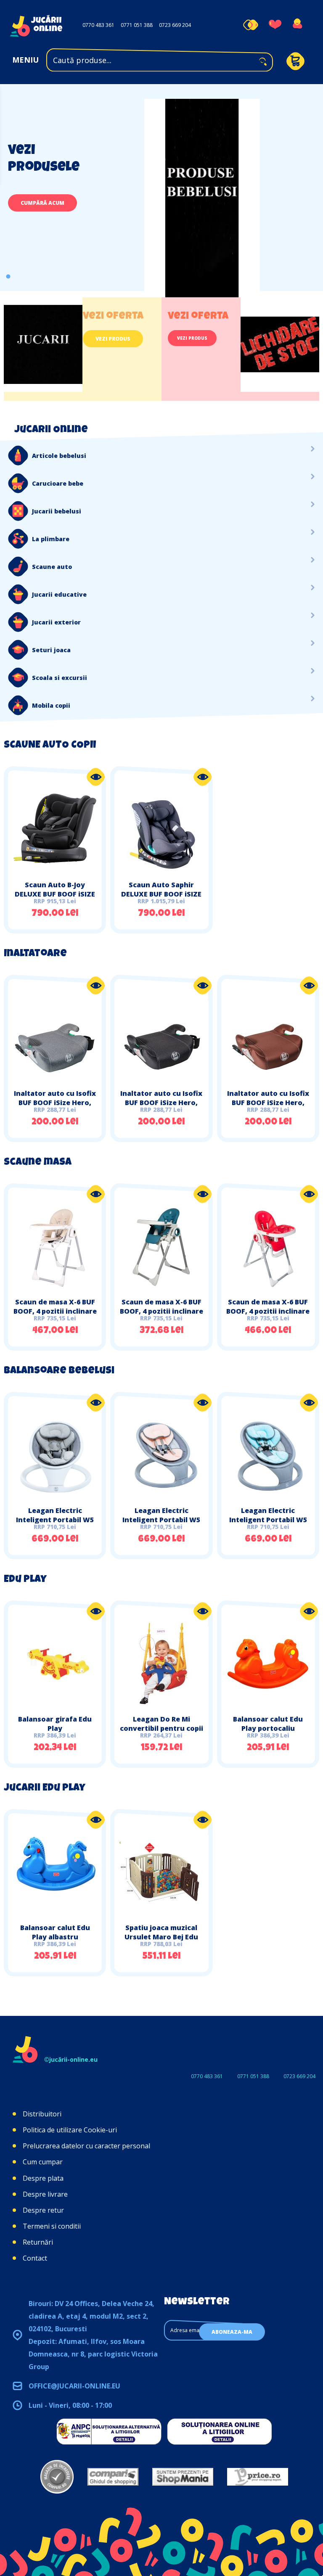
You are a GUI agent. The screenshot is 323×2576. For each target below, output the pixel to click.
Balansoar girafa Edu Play (55, 1724)
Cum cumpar (43, 2162)
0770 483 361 (98, 25)
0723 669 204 (175, 25)
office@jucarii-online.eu (74, 2386)
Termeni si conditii (52, 2226)
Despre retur (43, 2210)
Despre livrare (45, 2194)
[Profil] (297, 25)
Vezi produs (113, 339)
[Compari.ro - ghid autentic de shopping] (57, 2477)
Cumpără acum (42, 203)
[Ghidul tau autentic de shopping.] (113, 2477)
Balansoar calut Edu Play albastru (55, 1932)
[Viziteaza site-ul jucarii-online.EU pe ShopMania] (183, 2477)
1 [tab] (8, 276)
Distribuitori (42, 2114)
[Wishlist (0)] (275, 25)
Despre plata (43, 2178)
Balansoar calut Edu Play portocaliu (268, 1724)
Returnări (38, 2242)
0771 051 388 (137, 25)
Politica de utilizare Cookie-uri (70, 2130)
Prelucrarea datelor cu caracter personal (86, 2146)
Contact (35, 2258)
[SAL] (109, 2431)
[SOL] (220, 2431)
